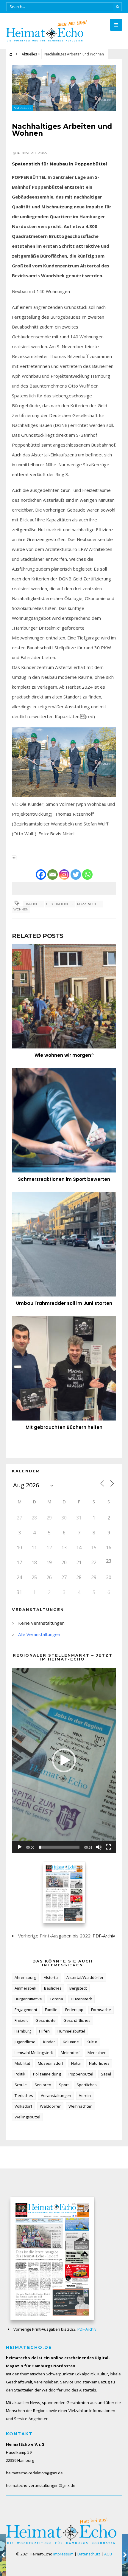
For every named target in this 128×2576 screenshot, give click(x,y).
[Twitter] (76, 875)
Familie (51, 2010)
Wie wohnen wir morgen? (64, 1055)
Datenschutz (89, 2554)
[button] (64, 1760)
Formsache (101, 2010)
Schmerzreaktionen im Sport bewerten (64, 1179)
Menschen (97, 2053)
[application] (64, 1760)
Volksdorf (23, 2106)
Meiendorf (70, 2053)
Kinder (49, 2042)
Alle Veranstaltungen (39, 1634)
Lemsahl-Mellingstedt (34, 2053)
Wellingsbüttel (27, 2117)
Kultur (92, 2042)
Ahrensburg (25, 1977)
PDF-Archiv (104, 1936)
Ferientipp (74, 2010)
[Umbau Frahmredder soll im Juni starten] (64, 1244)
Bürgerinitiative (28, 1999)
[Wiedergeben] (20, 1847)
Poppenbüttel (89, 904)
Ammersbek (25, 1988)
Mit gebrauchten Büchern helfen (64, 1427)
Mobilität (22, 2063)
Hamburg (23, 2031)
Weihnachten (81, 2106)
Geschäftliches (60, 904)
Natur (76, 2063)
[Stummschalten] (99, 1847)
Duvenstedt (81, 1999)
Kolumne (71, 2042)
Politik (20, 2074)
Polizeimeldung (47, 2074)
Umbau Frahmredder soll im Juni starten (64, 1303)
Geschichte (46, 2020)
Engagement (26, 2010)
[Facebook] (41, 875)
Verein (85, 2095)
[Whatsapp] (87, 875)
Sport (64, 2085)
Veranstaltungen (56, 2095)
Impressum (63, 2554)
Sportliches (87, 2085)
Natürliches (99, 2063)
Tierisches (24, 2095)
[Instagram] (64, 875)
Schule (21, 2085)
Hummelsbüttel (71, 2031)
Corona (56, 1999)
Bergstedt (78, 1988)
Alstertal (51, 1977)
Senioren (43, 2085)
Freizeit (21, 2020)
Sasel (106, 2074)
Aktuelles (29, 54)
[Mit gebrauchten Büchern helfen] (64, 1368)
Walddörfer (50, 2106)
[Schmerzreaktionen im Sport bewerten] (64, 1120)
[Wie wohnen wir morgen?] (64, 996)
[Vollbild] (108, 1847)
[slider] (59, 1847)
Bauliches (33, 904)
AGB (108, 2554)
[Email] (53, 875)
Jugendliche (25, 2042)
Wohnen (21, 909)
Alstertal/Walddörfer (85, 1977)
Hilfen (44, 2031)
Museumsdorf (51, 2063)
